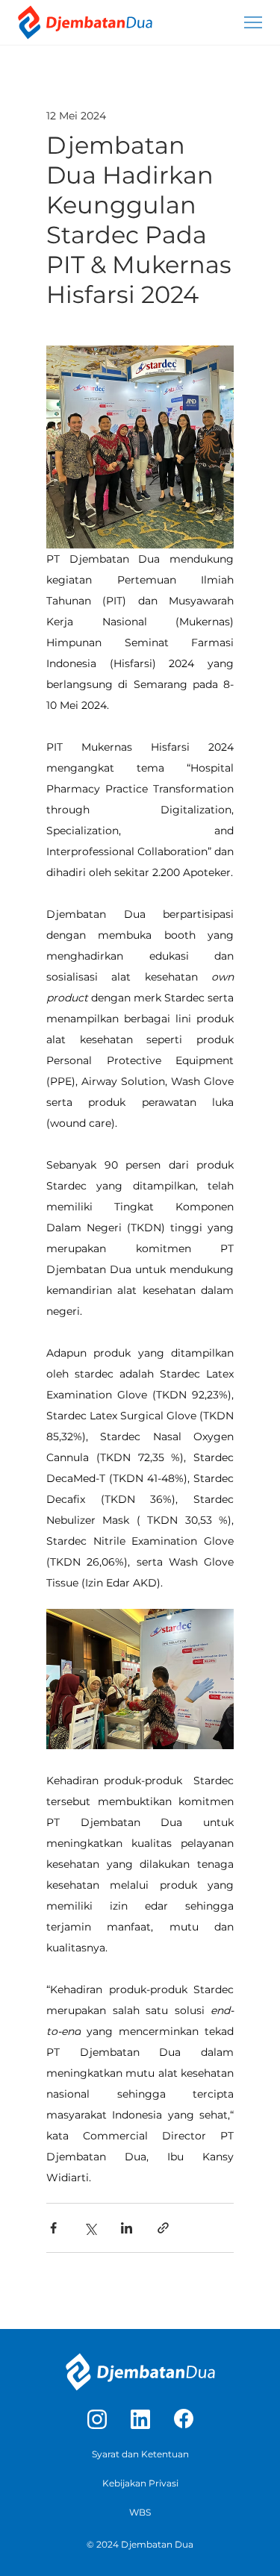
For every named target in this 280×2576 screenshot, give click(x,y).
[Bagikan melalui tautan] (163, 2228)
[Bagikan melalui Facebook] (53, 2228)
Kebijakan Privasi (140, 2483)
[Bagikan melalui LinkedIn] (127, 2228)
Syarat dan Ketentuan (140, 2454)
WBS (140, 2512)
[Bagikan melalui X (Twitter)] (90, 2228)
